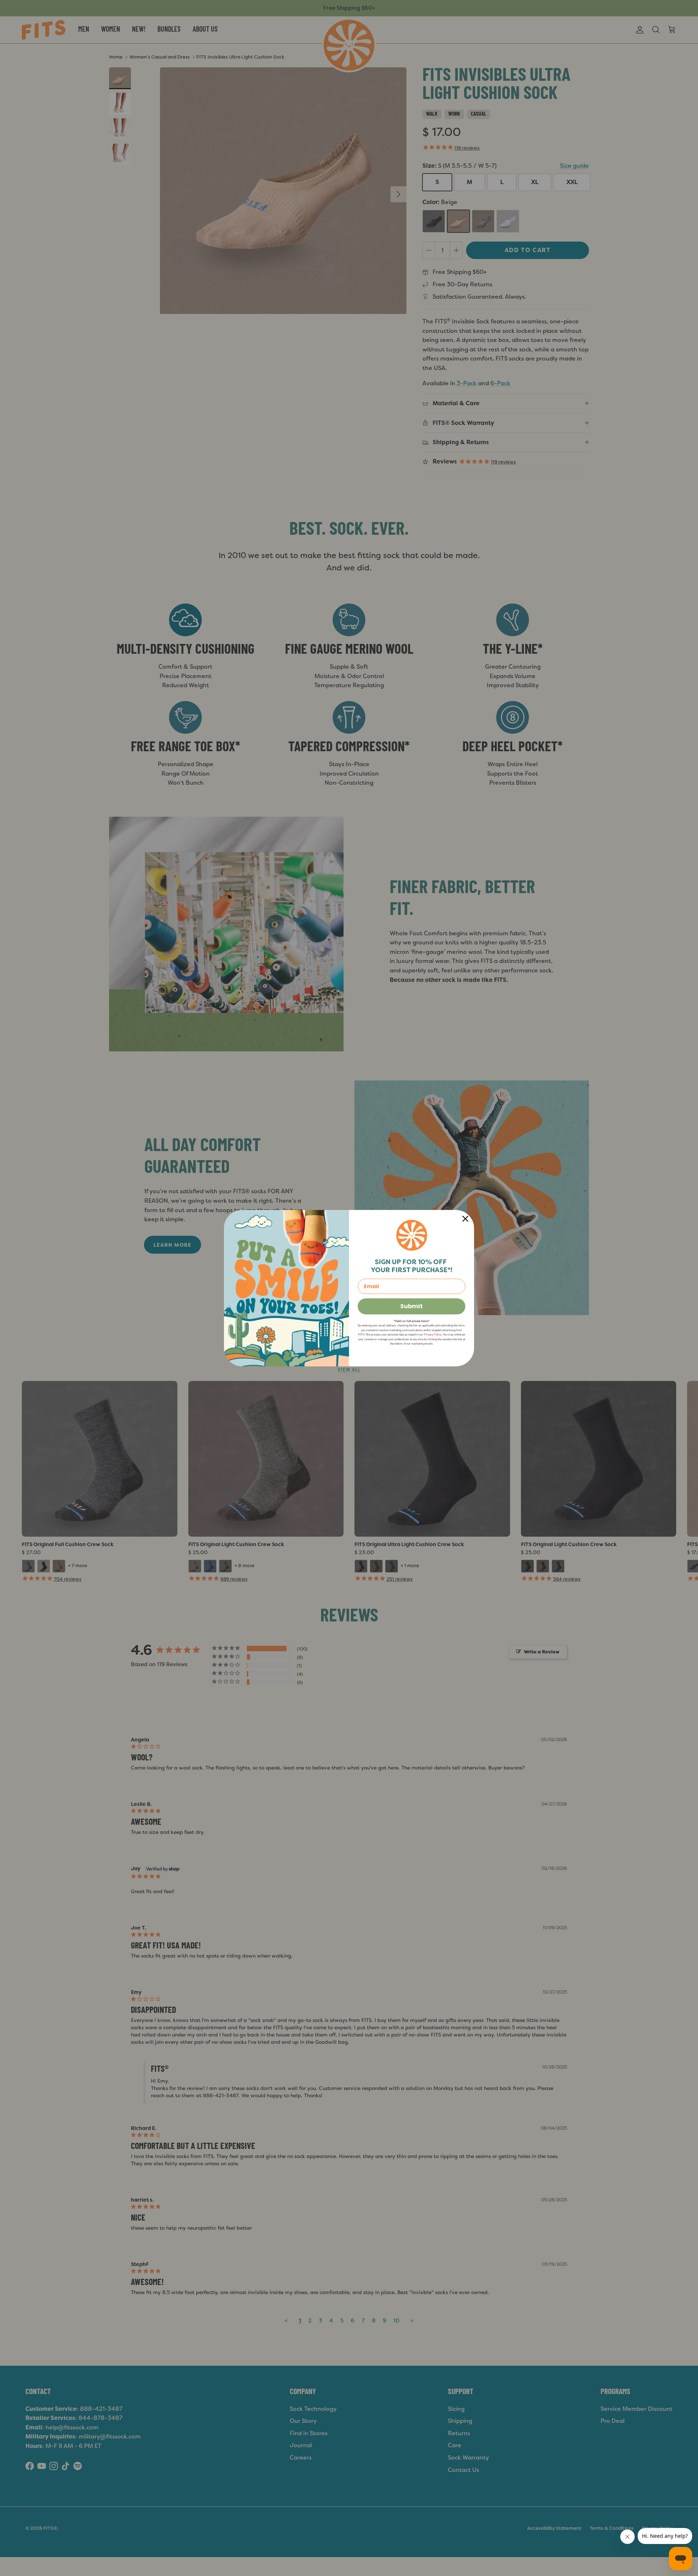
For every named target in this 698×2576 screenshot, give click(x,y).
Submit (412, 1306)
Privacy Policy (433, 1335)
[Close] (465, 1219)
